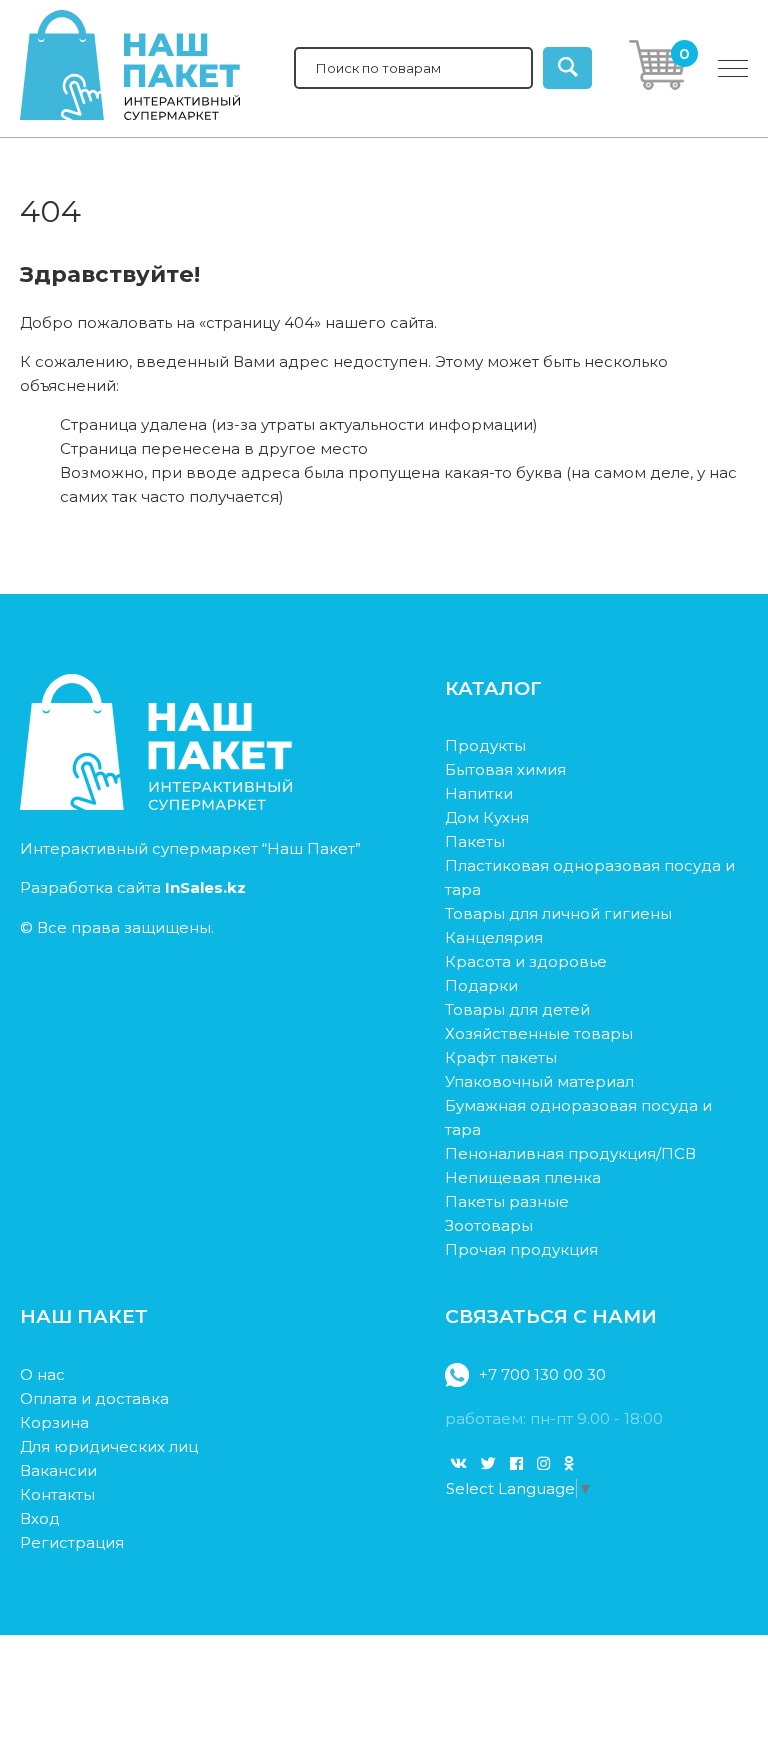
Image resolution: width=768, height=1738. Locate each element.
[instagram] (543, 1463)
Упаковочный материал (539, 1081)
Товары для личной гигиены (558, 913)
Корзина (54, 1422)
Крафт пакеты (501, 1057)
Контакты (57, 1494)
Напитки (479, 793)
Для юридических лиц (109, 1446)
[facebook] (516, 1463)
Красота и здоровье (526, 961)
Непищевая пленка (523, 1177)
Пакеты (475, 841)
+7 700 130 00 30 (542, 1374)
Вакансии (58, 1470)
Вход (40, 1518)
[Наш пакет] (156, 804)
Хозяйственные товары (539, 1033)
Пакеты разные (507, 1201)
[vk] (458, 1463)
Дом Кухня (487, 817)
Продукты (485, 745)
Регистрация (72, 1542)
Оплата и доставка (94, 1398)
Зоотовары (489, 1225)
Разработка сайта (133, 887)
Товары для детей (517, 1009)
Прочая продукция (521, 1249)
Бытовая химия (505, 769)
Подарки (481, 985)
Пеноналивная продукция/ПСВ (570, 1153)
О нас (42, 1374)
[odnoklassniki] (568, 1463)
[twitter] (488, 1463)
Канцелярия (494, 937)
